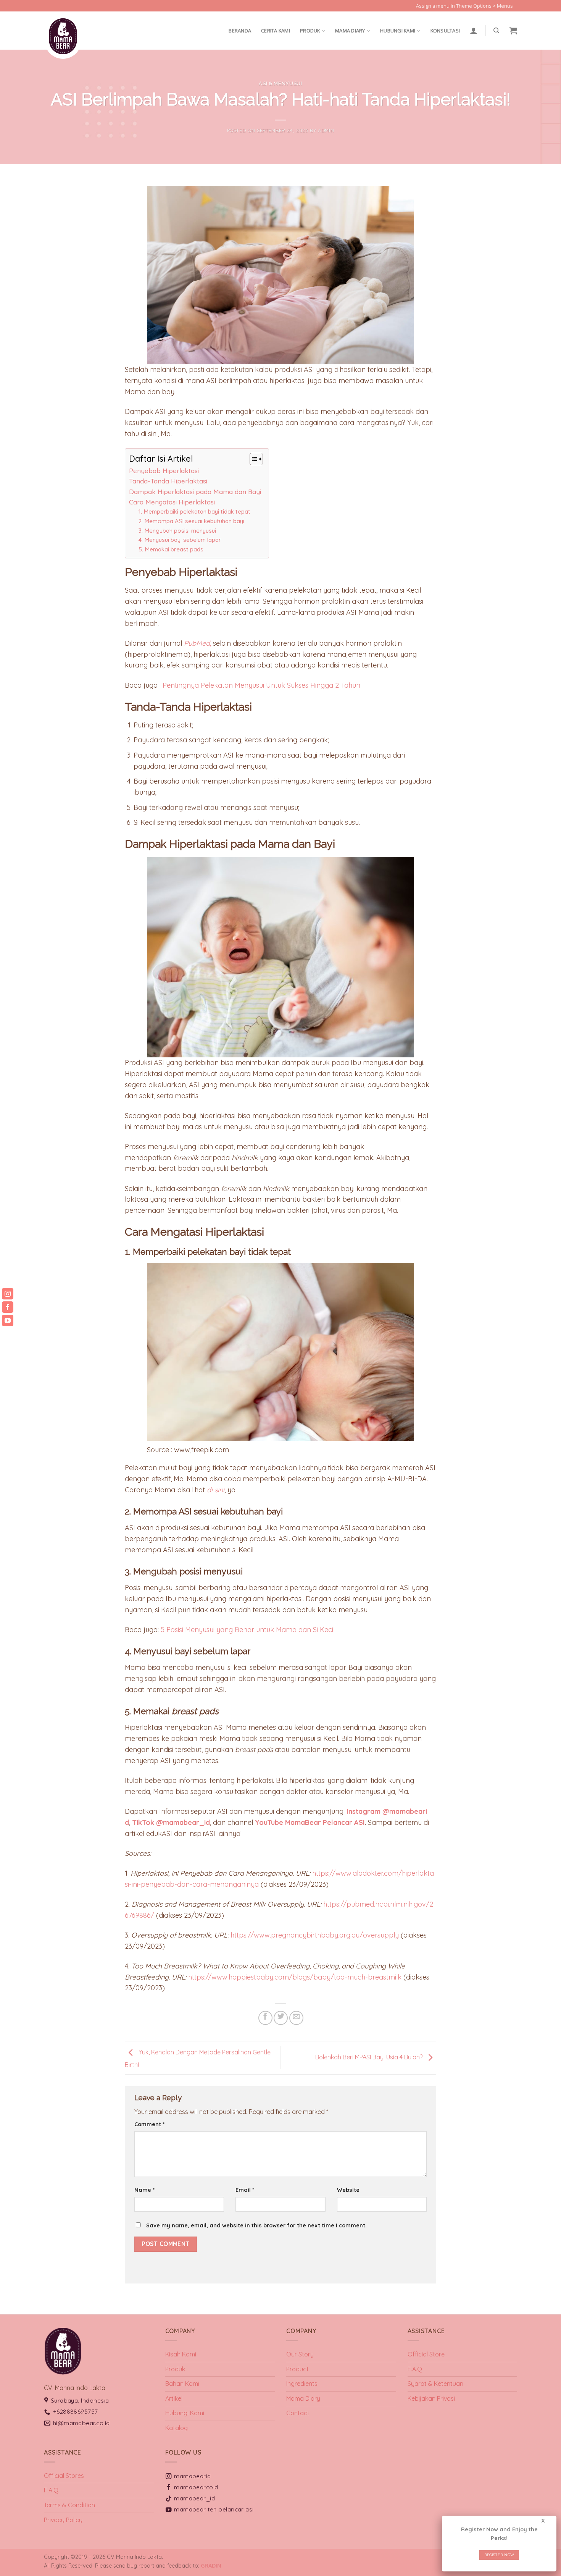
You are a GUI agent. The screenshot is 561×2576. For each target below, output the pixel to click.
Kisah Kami (181, 2354)
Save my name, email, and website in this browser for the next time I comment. (256, 2225)
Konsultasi (445, 31)
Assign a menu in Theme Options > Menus (464, 6)
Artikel (174, 2398)
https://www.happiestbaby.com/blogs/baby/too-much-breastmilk (295, 1977)
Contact (298, 2413)
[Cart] (513, 31)
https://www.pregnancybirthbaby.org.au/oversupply (315, 1935)
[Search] (496, 31)
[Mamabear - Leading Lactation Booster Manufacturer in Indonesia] (82, 36)
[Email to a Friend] (296, 2018)
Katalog (177, 2428)
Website (348, 2190)
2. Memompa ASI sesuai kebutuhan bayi (191, 521)
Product (297, 2369)
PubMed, (197, 643)
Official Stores (64, 2476)
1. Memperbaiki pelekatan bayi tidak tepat (194, 511)
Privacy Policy (63, 2520)
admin (326, 130)
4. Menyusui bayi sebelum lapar (180, 540)
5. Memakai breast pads (171, 549)
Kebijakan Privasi (431, 2398)
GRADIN (211, 2566)
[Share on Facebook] (265, 2018)
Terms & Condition (69, 2505)
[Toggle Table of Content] (252, 459)
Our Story (300, 2354)
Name (144, 2190)
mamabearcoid (196, 2487)
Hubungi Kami (398, 31)
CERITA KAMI (276, 31)
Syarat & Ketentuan (435, 2384)
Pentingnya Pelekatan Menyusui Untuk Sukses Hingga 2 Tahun (261, 685)
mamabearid (193, 2476)
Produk (310, 31)
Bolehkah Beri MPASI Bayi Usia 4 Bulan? (370, 2057)
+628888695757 (76, 2411)
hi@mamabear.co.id (81, 2423)
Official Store (426, 2354)
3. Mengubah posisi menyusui (177, 531)
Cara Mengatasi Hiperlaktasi (172, 502)
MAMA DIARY (350, 31)
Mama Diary (303, 2398)
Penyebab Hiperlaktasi (164, 471)
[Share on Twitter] (281, 2018)
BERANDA (240, 31)
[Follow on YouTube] (521, 10)
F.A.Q (415, 2369)
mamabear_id (194, 2498)
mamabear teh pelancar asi (214, 2509)
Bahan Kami (182, 2384)
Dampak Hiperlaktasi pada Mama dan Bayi (195, 492)
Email (245, 2190)
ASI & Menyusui (280, 83)
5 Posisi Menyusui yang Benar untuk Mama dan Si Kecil (248, 1630)
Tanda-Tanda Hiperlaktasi (168, 481)
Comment (149, 2124)
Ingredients (302, 2384)
